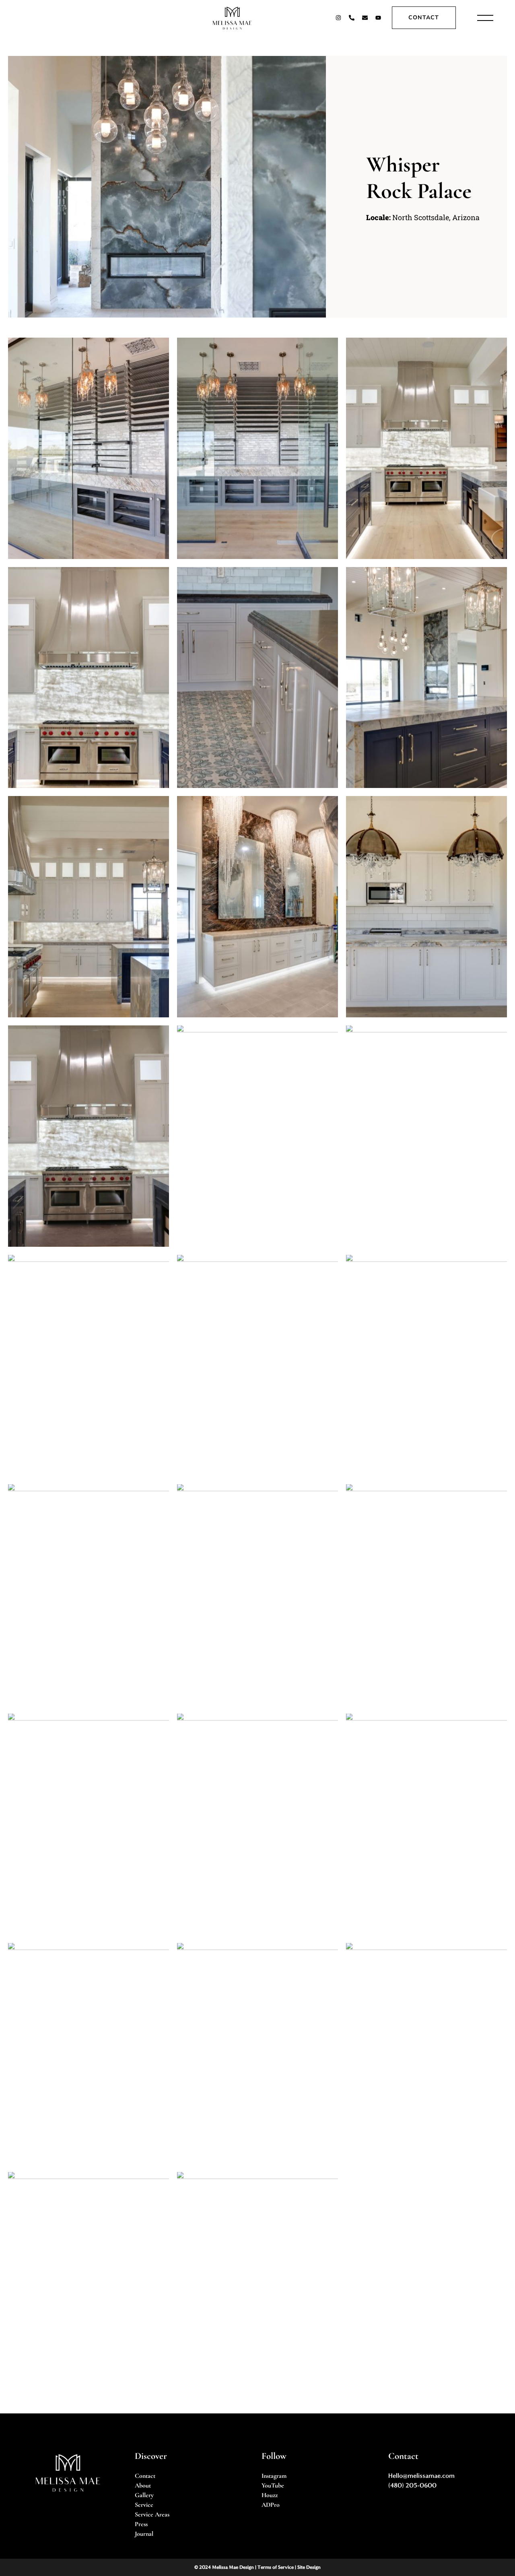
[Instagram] (338, 18)
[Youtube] (378, 18)
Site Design (309, 2567)
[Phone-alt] (352, 18)
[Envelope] (365, 18)
